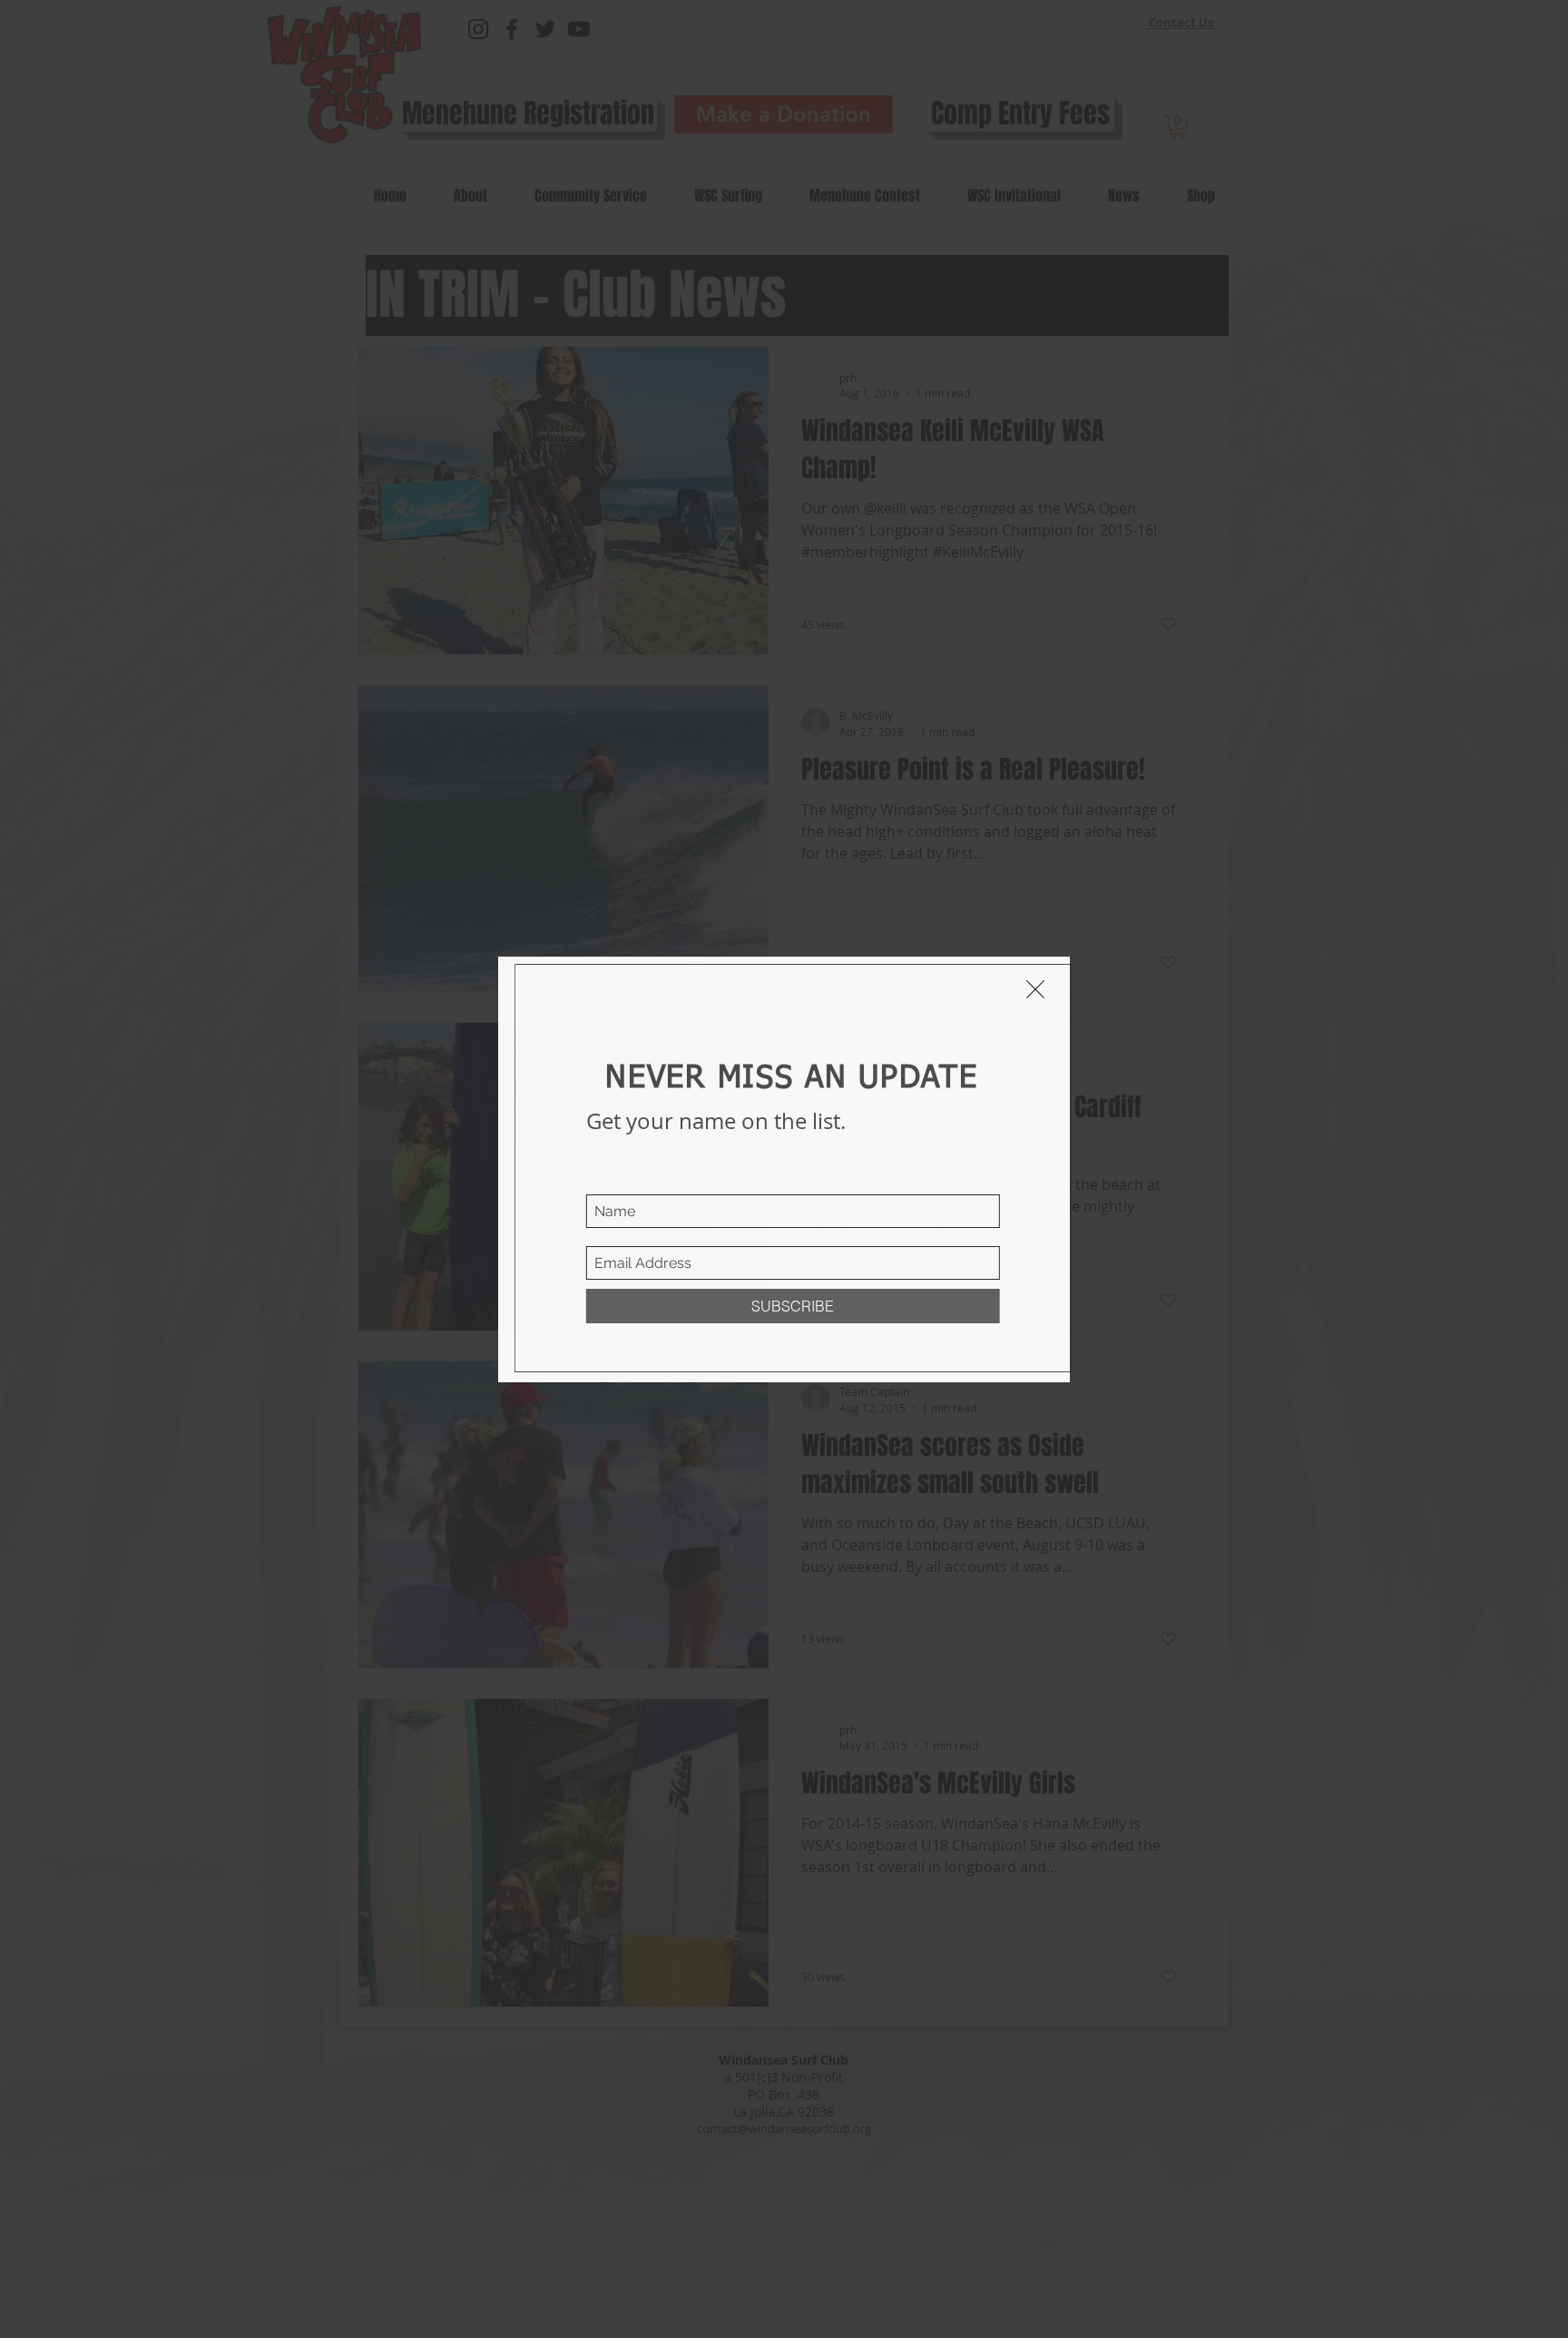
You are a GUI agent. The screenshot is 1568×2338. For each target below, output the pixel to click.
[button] (1035, 989)
